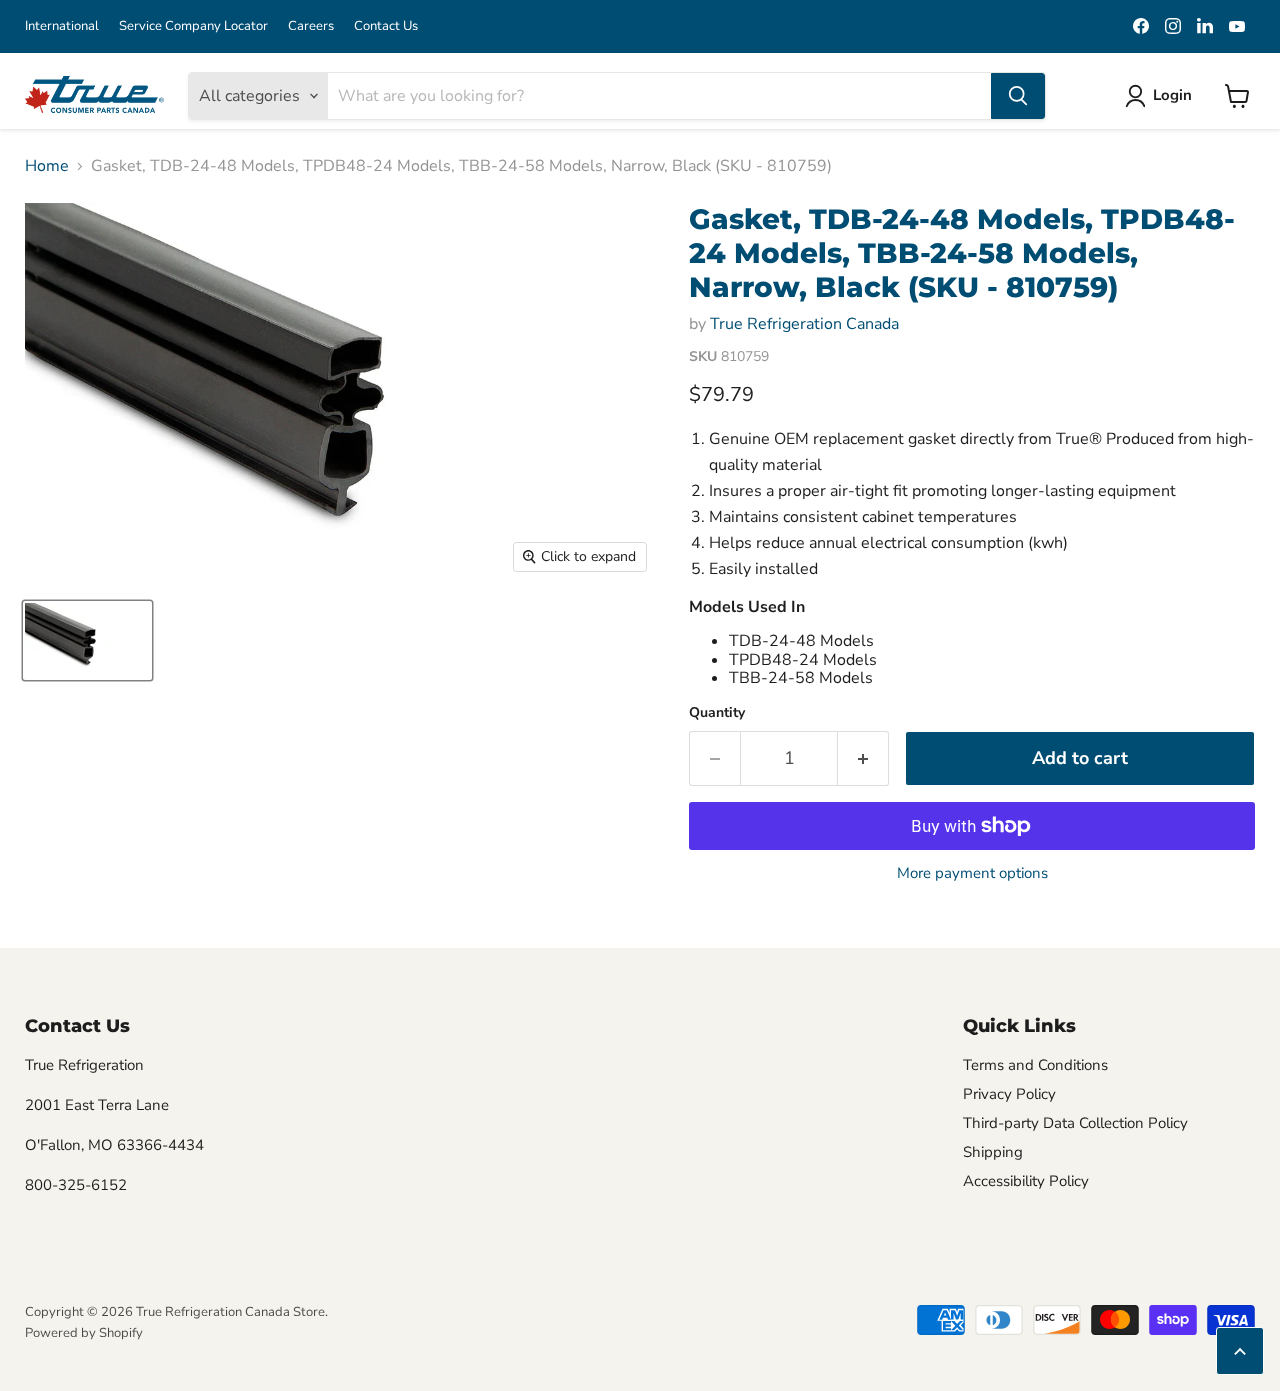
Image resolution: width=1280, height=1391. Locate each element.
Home (47, 166)
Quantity (717, 713)
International (62, 26)
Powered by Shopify (84, 1333)
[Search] (1018, 96)
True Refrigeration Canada (804, 324)
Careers (311, 26)
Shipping (993, 1152)
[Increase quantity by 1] (863, 758)
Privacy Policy (1009, 1094)
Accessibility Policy (1026, 1181)
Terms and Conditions (1035, 1065)
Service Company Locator (193, 26)
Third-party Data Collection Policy (1075, 1123)
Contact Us (386, 26)
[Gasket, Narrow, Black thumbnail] (87, 640)
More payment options (972, 873)
